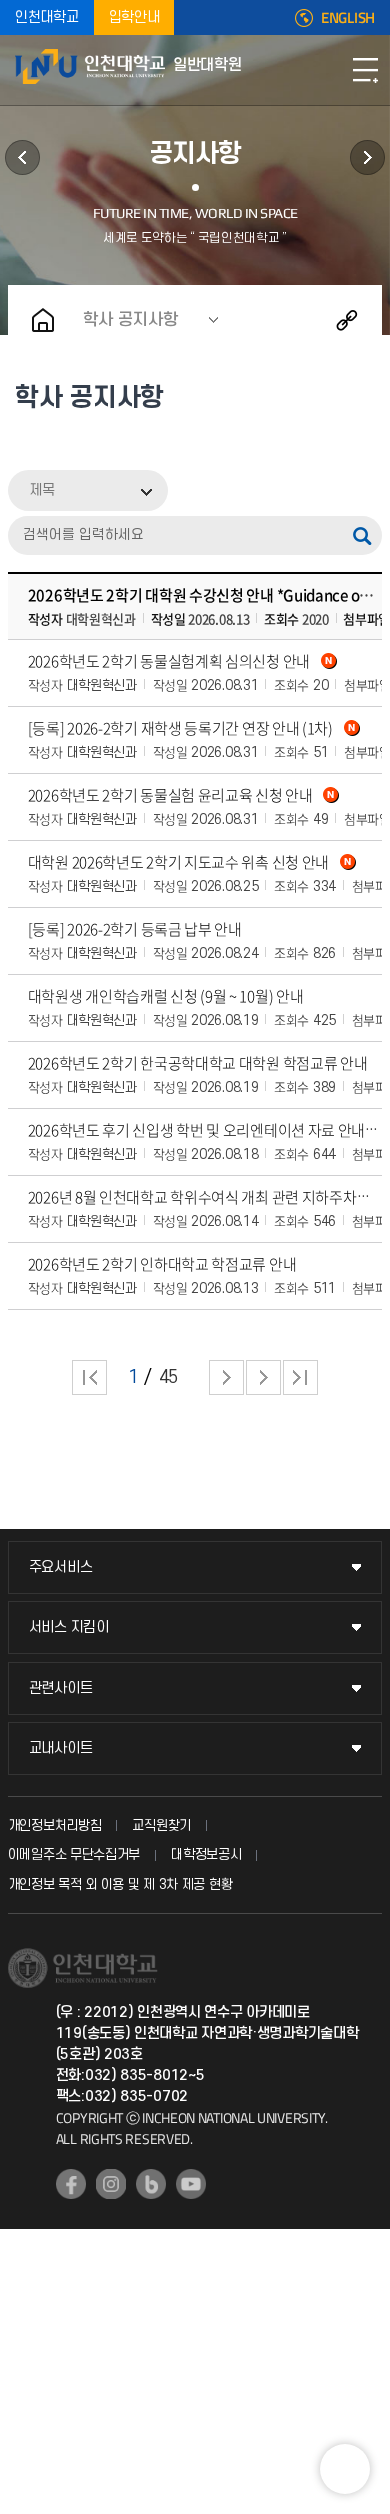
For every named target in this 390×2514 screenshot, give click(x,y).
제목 (42, 490)
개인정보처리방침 (55, 1825)
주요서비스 (61, 1567)
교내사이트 (61, 1748)
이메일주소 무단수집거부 (74, 1854)
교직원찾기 (161, 1825)
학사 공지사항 (130, 320)
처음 (89, 1377)
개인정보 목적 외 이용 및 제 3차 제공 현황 (120, 1884)
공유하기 (347, 320)
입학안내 (134, 17)
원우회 (367, 157)
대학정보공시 (206, 1854)
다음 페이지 (226, 1377)
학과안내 (22, 157)
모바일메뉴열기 (365, 70)
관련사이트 (61, 1688)
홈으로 (43, 320)
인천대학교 (47, 17)
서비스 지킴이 (69, 1627)
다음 (263, 1377)
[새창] (71, 2184)
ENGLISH (348, 18)
